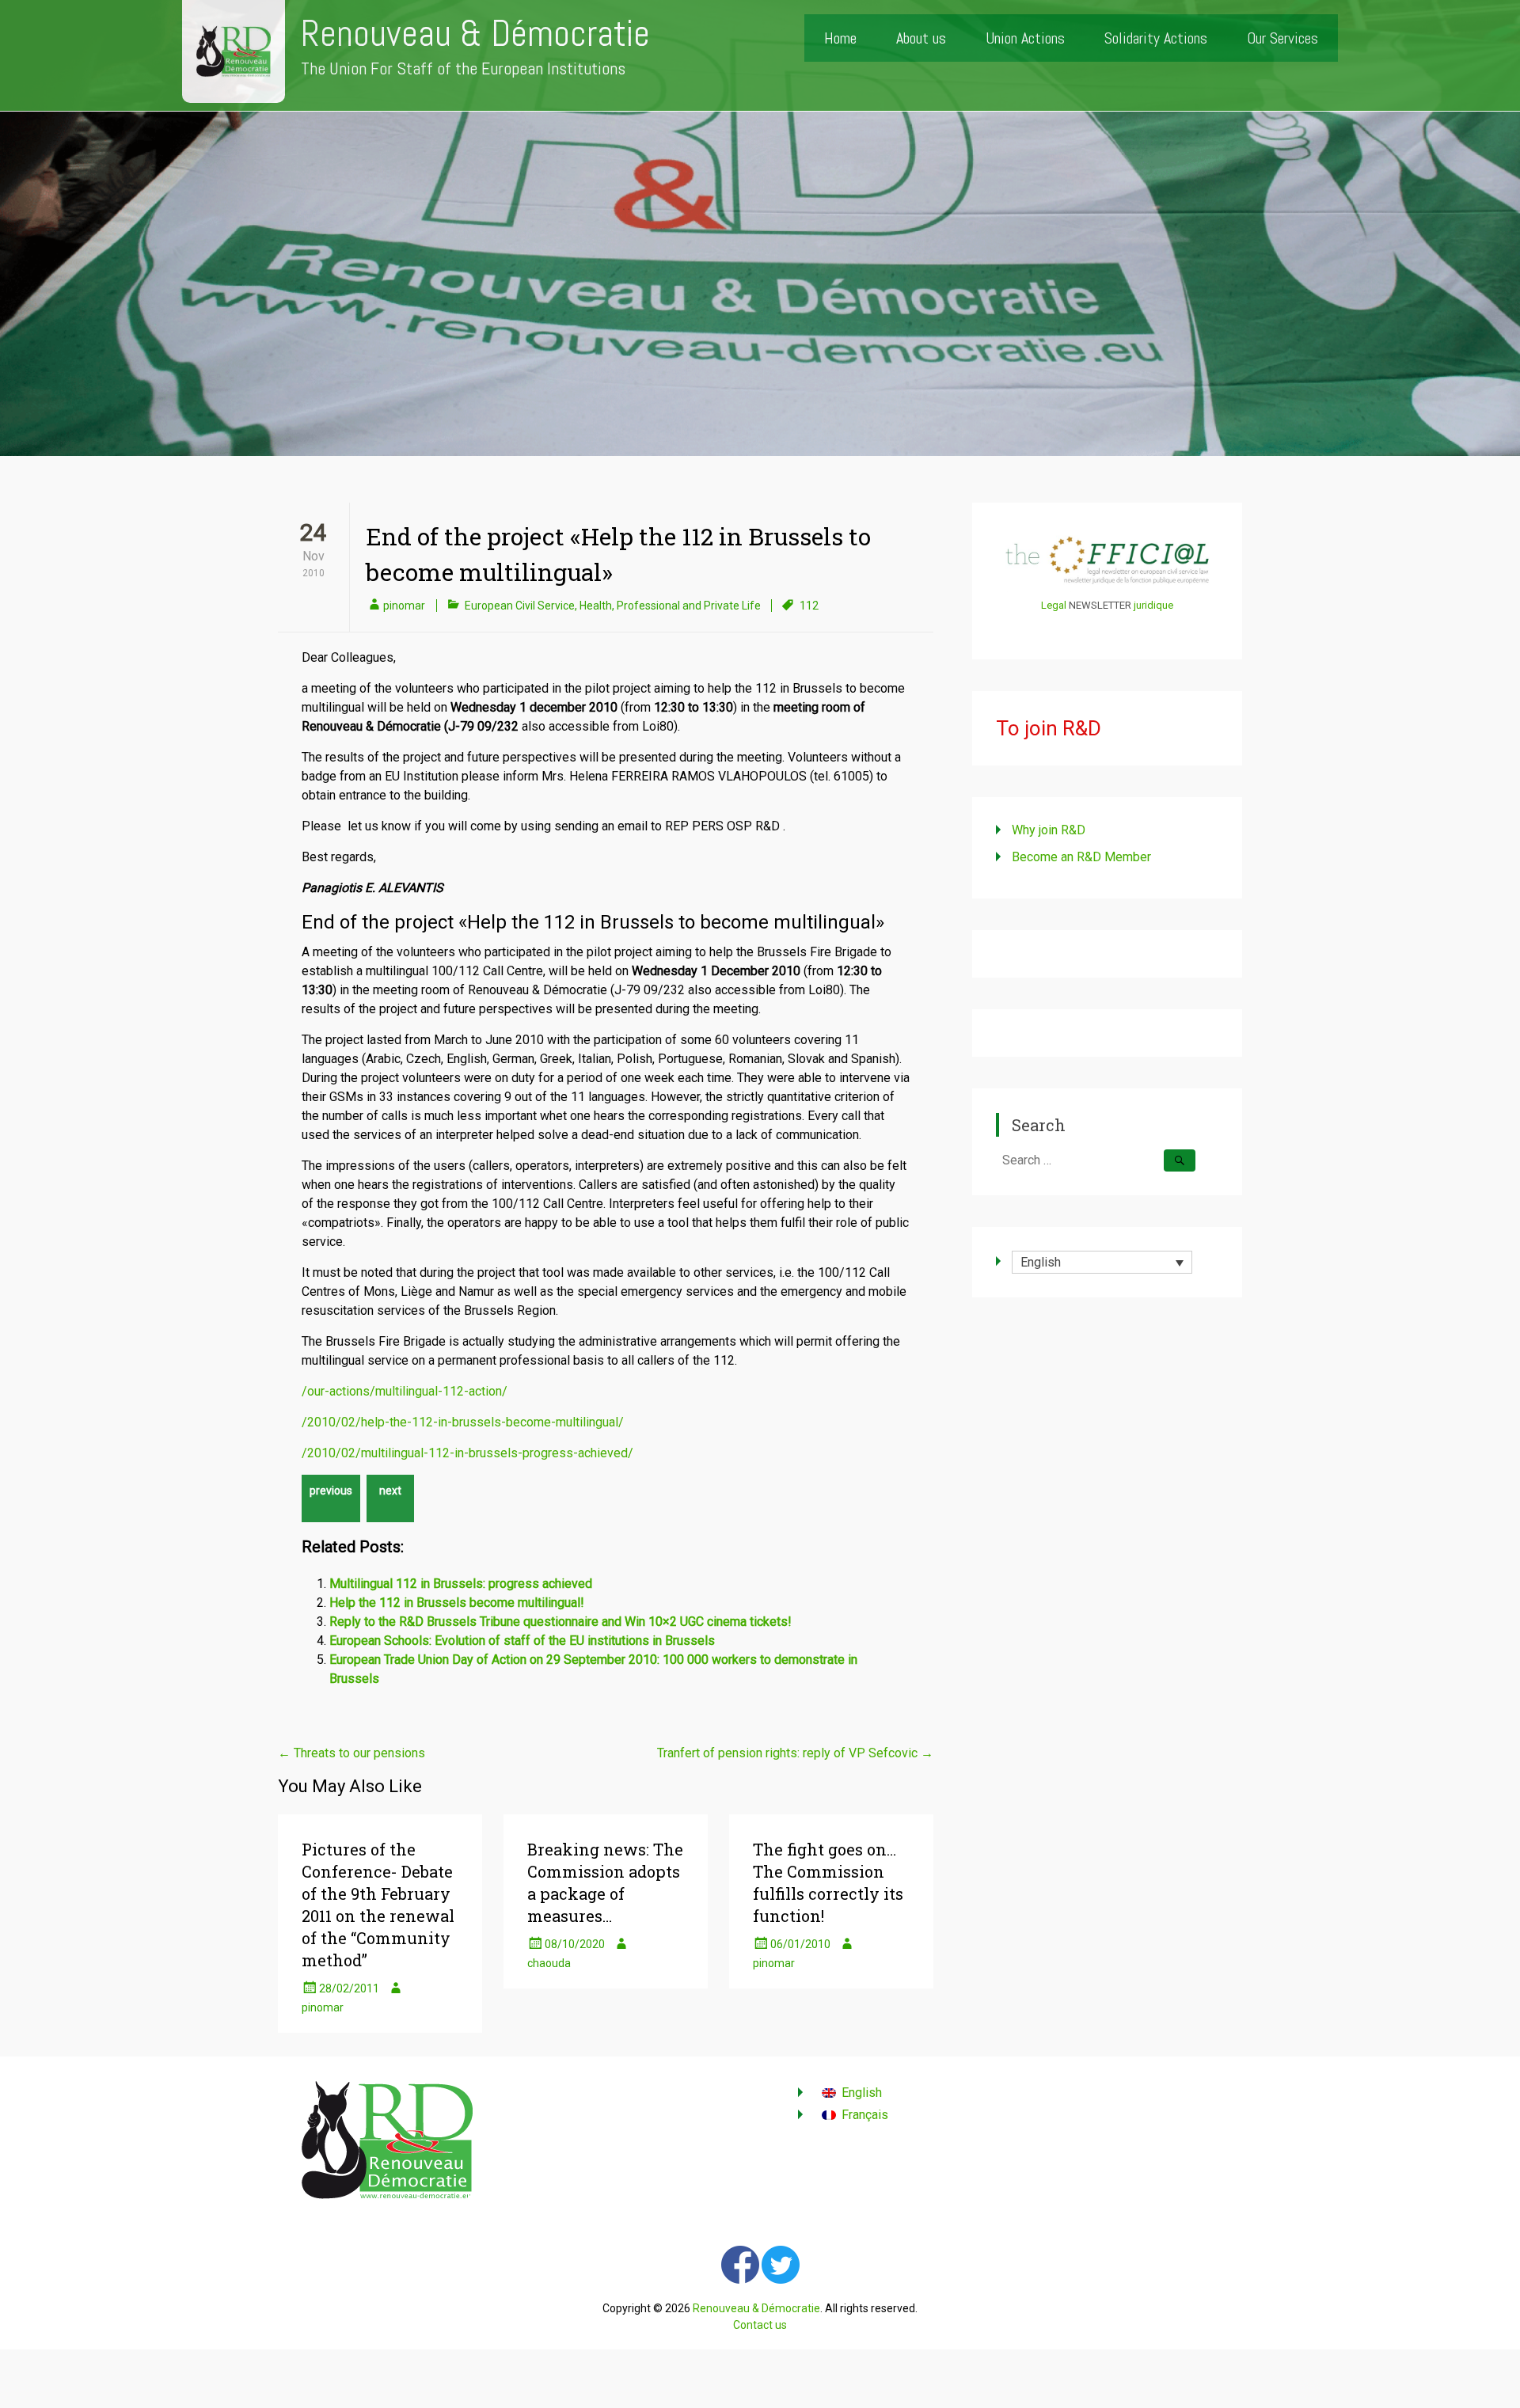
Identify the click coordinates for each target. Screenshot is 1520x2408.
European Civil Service (520, 606)
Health (596, 606)
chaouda (549, 1963)
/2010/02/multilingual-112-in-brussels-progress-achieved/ (467, 1453)
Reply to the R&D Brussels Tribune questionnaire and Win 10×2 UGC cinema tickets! (560, 1622)
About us (921, 38)
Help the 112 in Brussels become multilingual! (457, 1603)
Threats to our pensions (351, 1753)
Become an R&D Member (1081, 857)
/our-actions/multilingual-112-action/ (405, 1391)
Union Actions (1025, 38)
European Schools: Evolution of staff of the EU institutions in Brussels (522, 1641)
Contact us (760, 2325)
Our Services (1282, 38)
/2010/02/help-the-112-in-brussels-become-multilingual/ (463, 1422)
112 (809, 606)
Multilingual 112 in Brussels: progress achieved (461, 1584)
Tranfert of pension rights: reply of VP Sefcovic (795, 1753)
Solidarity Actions (1156, 38)
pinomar (404, 606)
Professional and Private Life (689, 606)
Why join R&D (1049, 830)
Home (840, 38)
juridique (1153, 605)
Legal (1054, 605)
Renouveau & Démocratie (475, 34)
